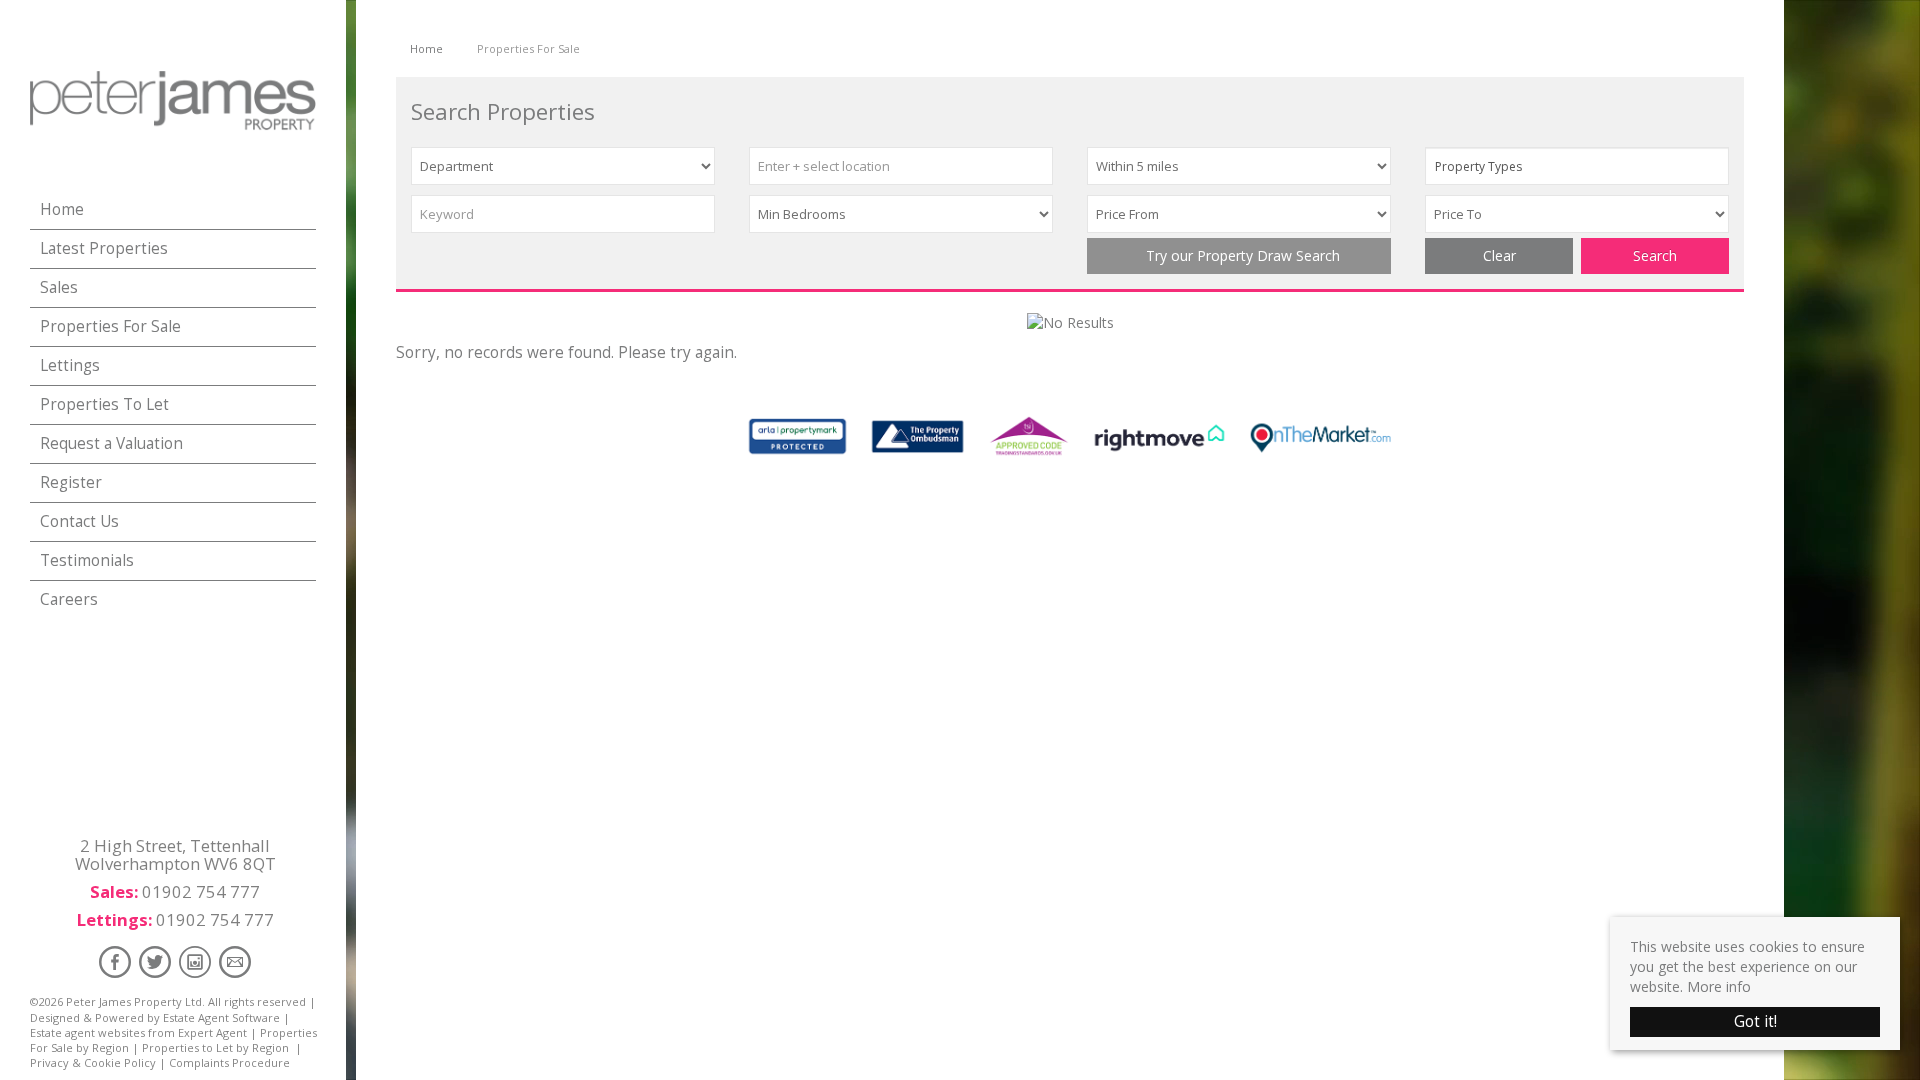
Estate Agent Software (221, 1017)
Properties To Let (104, 404)
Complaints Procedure (229, 1062)
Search (1655, 255)
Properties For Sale (110, 326)
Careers (69, 599)
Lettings (70, 365)
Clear (1499, 255)
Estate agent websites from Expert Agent (138, 1032)
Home (62, 209)
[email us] (235, 961)
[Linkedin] (195, 961)
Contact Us (79, 521)
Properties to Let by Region (215, 1047)
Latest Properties (104, 248)
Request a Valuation (111, 443)
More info (1719, 986)
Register (71, 482)
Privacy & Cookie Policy (93, 1062)
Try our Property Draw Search (1239, 255)
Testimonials (87, 560)
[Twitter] (155, 961)
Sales (59, 287)
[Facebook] (115, 961)
